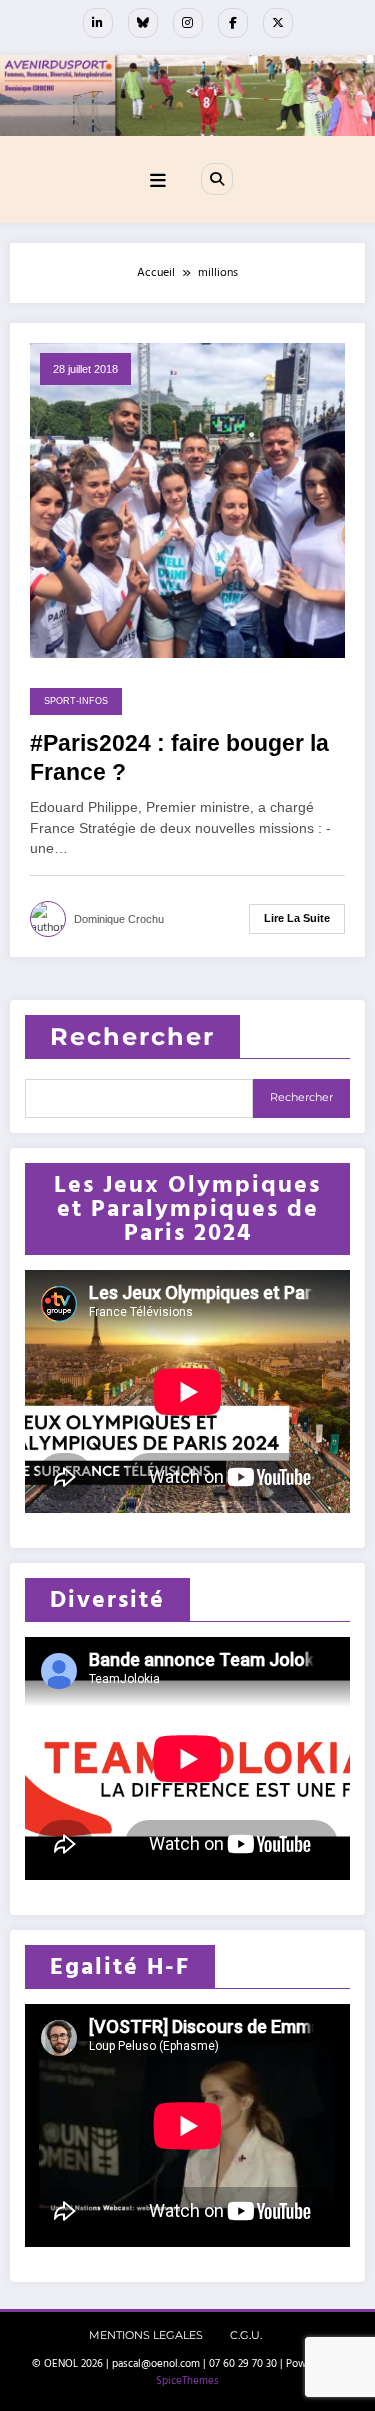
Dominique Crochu (119, 919)
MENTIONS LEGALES (146, 2335)
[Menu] (158, 181)
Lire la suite (297, 918)
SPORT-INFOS (76, 701)
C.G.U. (246, 2335)
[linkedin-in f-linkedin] (98, 23)
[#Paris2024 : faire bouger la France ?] (187, 499)
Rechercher (132, 1036)
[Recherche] (217, 179)
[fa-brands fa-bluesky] (143, 23)
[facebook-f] (233, 23)
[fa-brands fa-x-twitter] (278, 23)
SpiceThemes (187, 2381)
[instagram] (188, 23)
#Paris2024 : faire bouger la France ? (179, 758)
